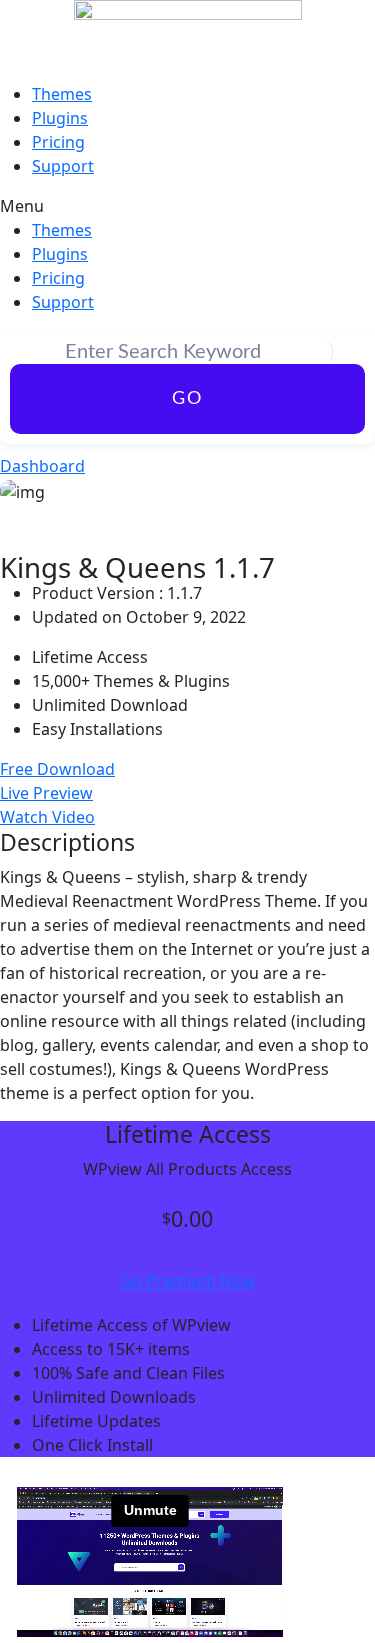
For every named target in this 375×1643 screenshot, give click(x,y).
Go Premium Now (187, 1281)
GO (187, 399)
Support (63, 166)
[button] (187, 206)
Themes (62, 94)
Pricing (58, 142)
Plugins (60, 118)
